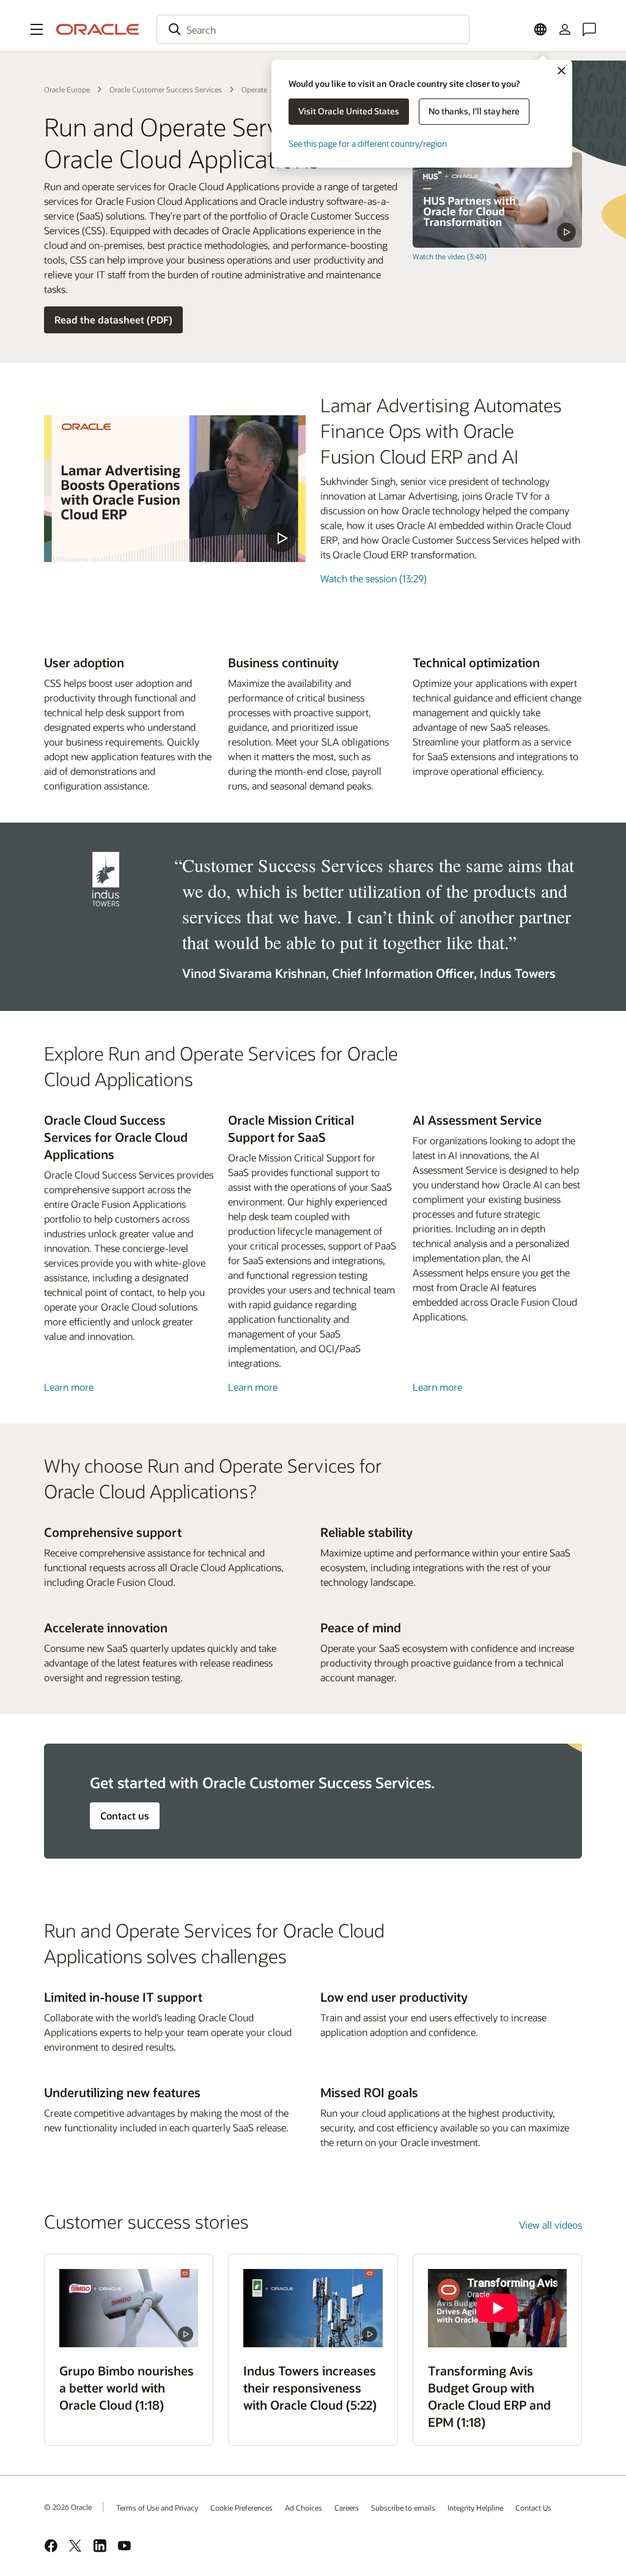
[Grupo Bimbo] (129, 2308)
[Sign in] (565, 29)
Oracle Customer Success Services (166, 89)
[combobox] (313, 29)
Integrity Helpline (475, 2508)
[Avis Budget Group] (497, 2308)
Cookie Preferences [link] (241, 2508)
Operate (254, 89)
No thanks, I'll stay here (474, 111)
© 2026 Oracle (68, 2507)
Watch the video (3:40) (450, 256)
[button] (37, 29)
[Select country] (540, 29)
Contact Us (533, 2508)
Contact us (125, 1815)
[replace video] (497, 200)
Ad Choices (304, 2508)
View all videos (551, 2225)
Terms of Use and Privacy (157, 2508)
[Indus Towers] (313, 2308)
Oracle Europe (67, 89)
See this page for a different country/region (368, 143)
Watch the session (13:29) (374, 578)
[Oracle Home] (98, 29)
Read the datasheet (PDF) (113, 320)
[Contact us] (589, 29)
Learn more (69, 1387)
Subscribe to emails (403, 2508)
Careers (347, 2508)
